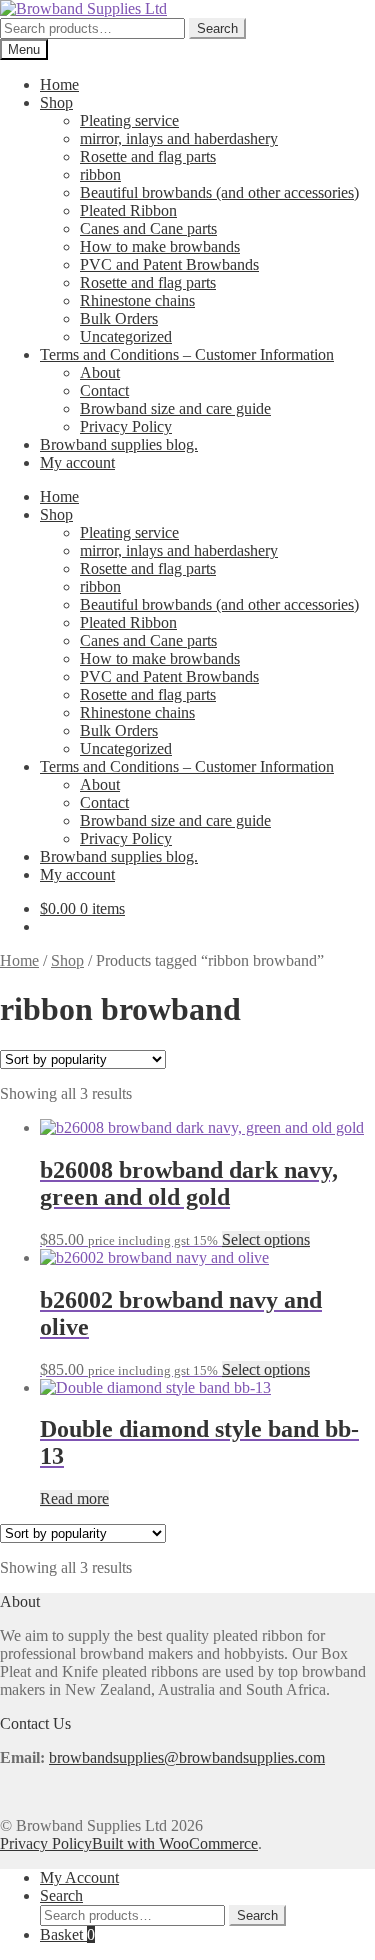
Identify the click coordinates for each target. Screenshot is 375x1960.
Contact (104, 390)
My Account (79, 1877)
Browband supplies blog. (119, 444)
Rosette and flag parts (148, 156)
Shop (56, 102)
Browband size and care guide (175, 408)
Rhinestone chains (137, 300)
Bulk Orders (119, 318)
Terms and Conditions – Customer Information (187, 354)
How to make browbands (160, 246)
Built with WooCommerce (175, 1843)
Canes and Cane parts (148, 228)
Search (217, 28)
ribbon (100, 174)
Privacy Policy (126, 426)
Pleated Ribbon (128, 210)
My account (77, 462)
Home (59, 84)
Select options (266, 1239)
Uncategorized (126, 336)
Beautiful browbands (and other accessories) (219, 192)
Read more (74, 1498)
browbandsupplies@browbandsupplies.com (187, 1757)
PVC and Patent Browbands (169, 264)
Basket (67, 1934)
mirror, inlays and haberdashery (179, 138)
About (100, 372)
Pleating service (129, 120)
